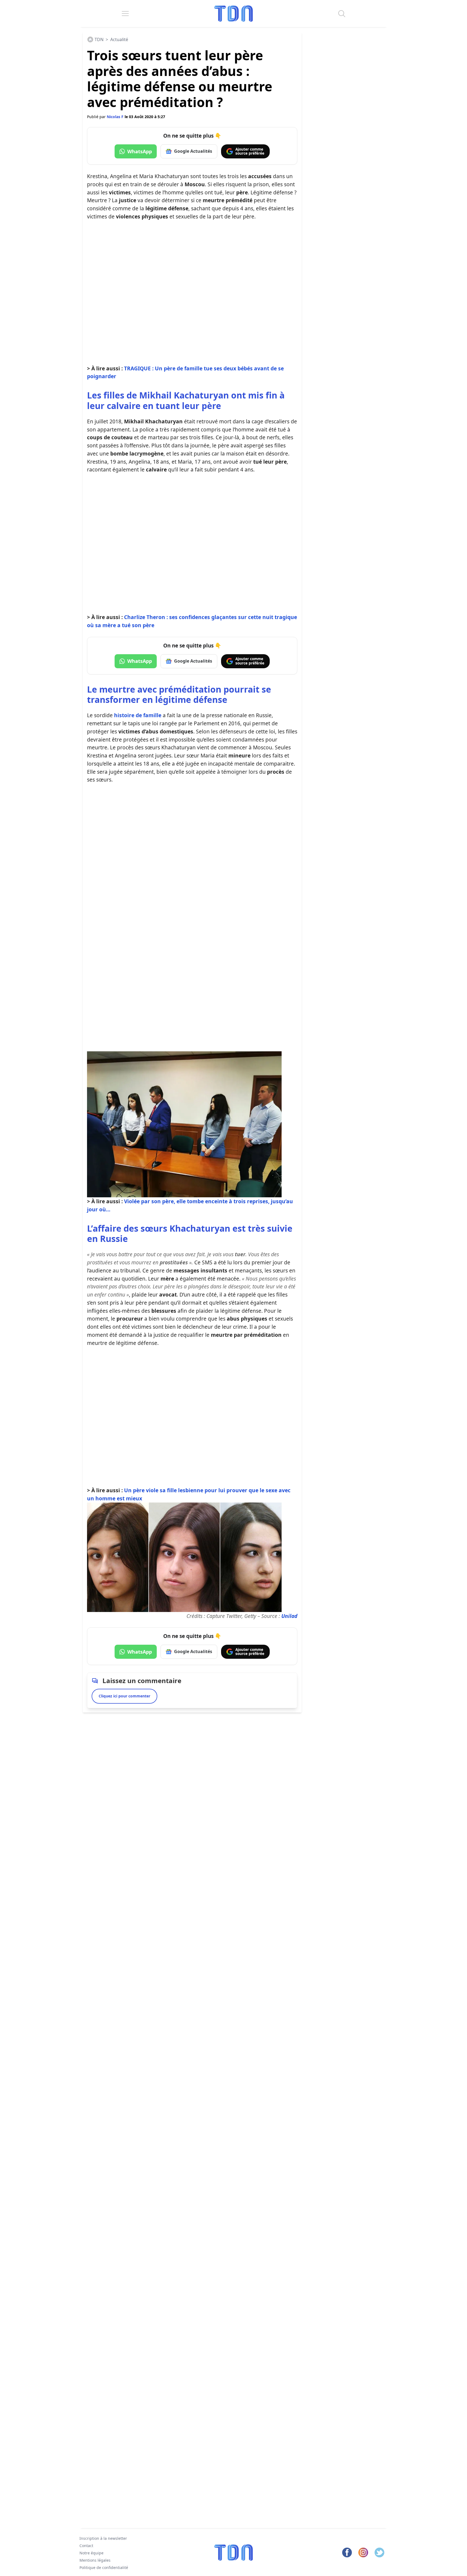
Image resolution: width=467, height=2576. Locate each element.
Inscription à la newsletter (103, 2538)
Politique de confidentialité (104, 2567)
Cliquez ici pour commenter (124, 1696)
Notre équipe (91, 2553)
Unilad (289, 1616)
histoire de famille (138, 715)
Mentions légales (95, 2560)
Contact (86, 2546)
